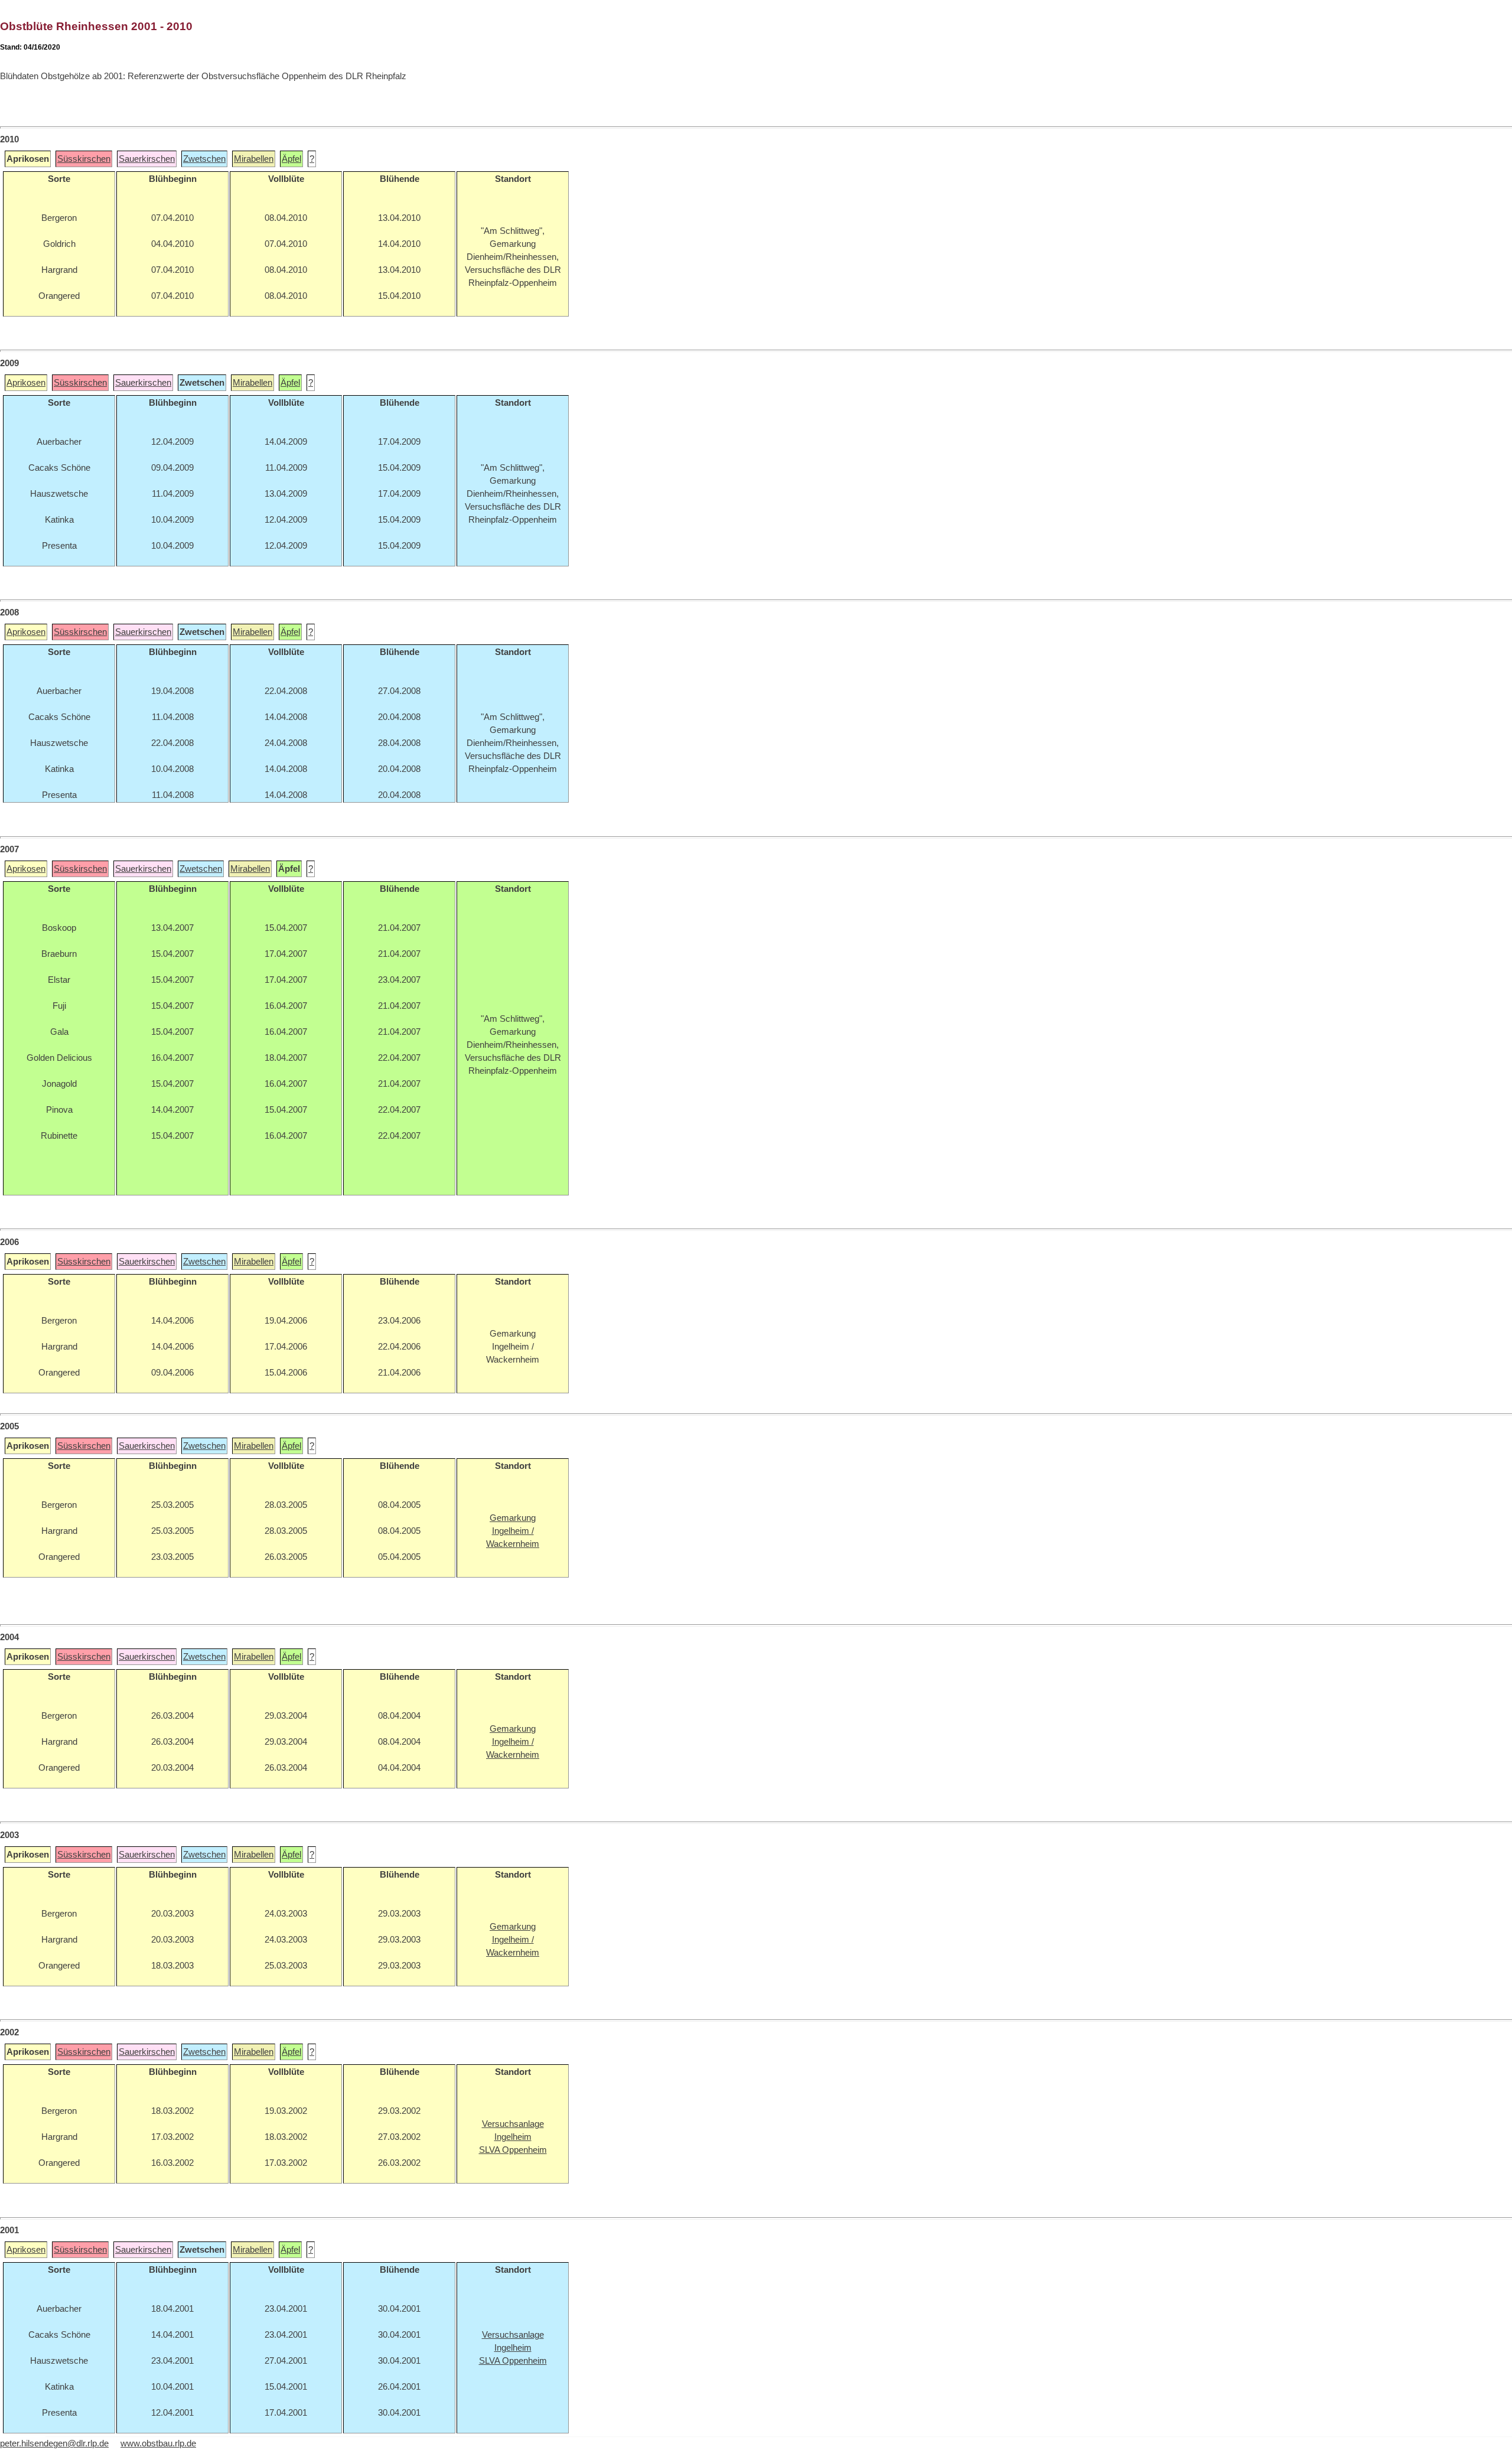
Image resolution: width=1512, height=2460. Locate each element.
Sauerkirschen (147, 159)
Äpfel (291, 159)
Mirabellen (254, 159)
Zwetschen (204, 159)
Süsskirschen (84, 159)
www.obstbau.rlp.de (158, 2443)
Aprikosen (26, 383)
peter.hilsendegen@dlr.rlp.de (54, 2443)
